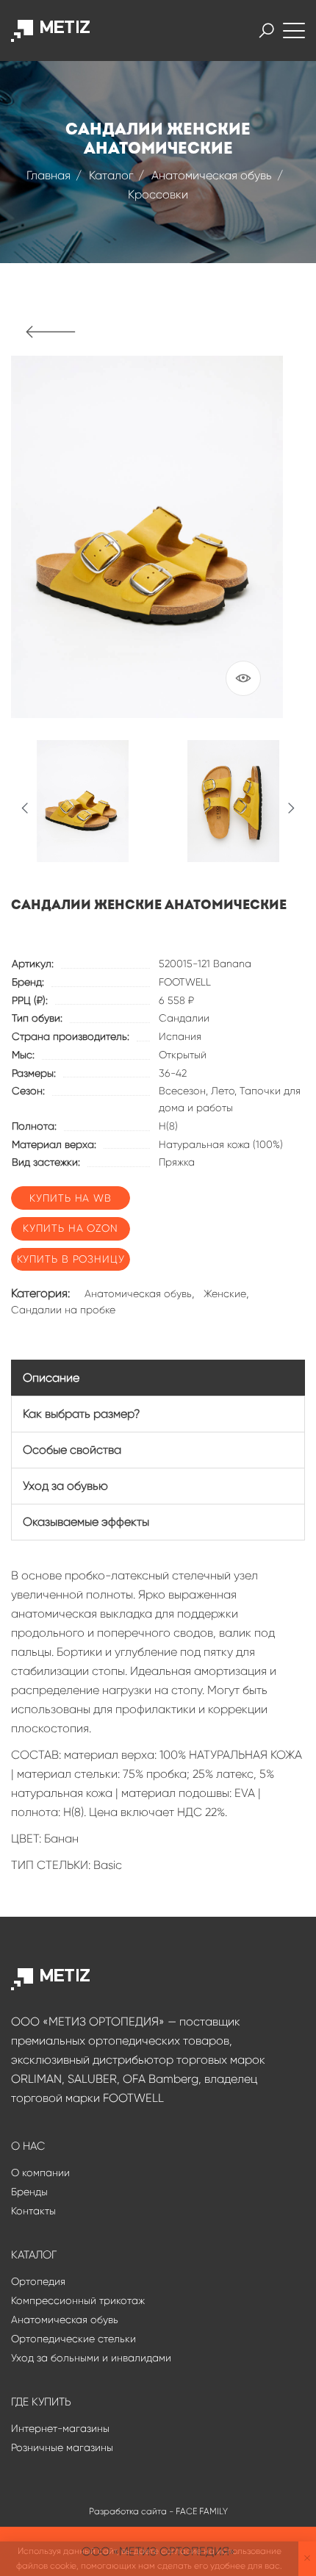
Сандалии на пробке (63, 1310)
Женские (225, 1294)
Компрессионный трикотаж (78, 2300)
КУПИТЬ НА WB (71, 1198)
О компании (40, 2173)
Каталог (111, 175)
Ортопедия (38, 2281)
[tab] (158, 1378)
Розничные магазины (62, 2447)
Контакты (33, 2211)
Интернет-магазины (60, 2428)
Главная (49, 175)
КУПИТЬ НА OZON (71, 1228)
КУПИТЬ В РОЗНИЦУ (71, 1259)
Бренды (29, 2192)
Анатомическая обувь (212, 175)
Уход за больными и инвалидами (91, 2358)
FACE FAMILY (202, 2511)
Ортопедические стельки (73, 2339)
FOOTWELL (185, 982)
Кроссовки (158, 194)
